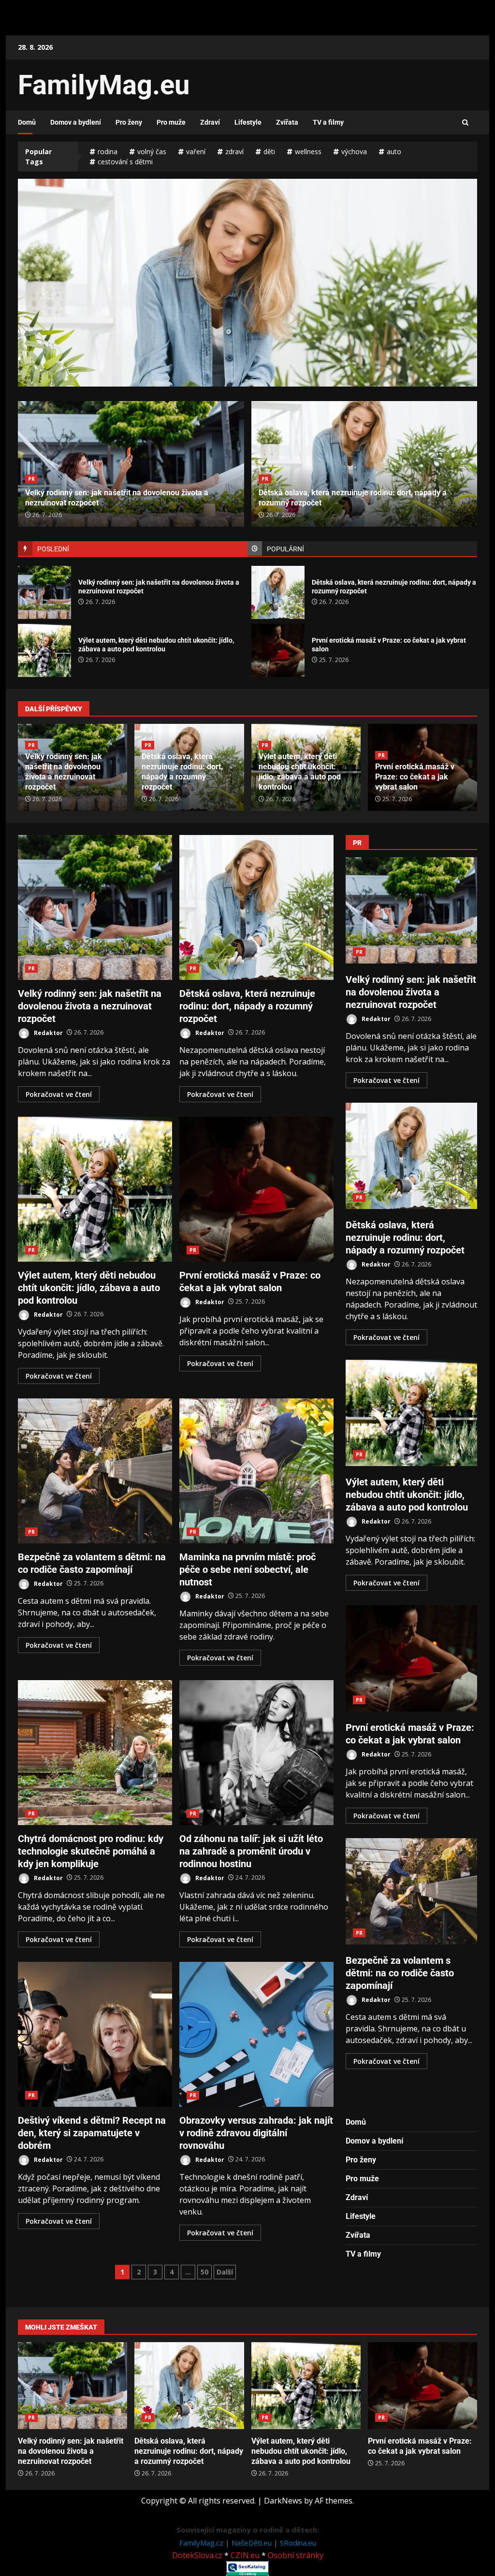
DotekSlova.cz (197, 2555)
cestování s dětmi (125, 162)
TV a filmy (328, 122)
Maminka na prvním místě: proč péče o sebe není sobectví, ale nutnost (256, 1471)
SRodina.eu (298, 2543)
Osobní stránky (296, 2555)
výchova (354, 151)
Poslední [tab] (53, 549)
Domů (27, 122)
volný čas (152, 151)
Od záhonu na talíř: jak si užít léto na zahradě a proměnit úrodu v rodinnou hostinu (256, 1753)
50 (204, 2272)
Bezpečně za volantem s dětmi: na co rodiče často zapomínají (95, 1471)
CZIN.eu (245, 2555)
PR (31, 479)
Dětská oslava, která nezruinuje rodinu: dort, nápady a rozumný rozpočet (278, 592)
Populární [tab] (285, 549)
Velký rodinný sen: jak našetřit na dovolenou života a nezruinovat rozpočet (44, 592)
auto (394, 151)
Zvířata (287, 122)
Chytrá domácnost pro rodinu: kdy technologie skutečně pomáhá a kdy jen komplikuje (95, 1753)
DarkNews (283, 2501)
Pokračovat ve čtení (59, 1094)
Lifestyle (248, 122)
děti (269, 151)
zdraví (234, 151)
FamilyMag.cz (202, 2543)
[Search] (465, 123)
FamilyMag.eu (104, 85)
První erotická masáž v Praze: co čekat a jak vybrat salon (278, 650)
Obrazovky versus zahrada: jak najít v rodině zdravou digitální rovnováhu (256, 2034)
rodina (108, 151)
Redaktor (48, 1032)
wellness (308, 151)
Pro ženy (129, 122)
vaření (196, 151)
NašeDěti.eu (253, 2543)
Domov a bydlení (76, 122)
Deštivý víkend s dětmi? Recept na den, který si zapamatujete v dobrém (95, 2034)
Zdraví (210, 122)
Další (225, 2272)
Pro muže (171, 122)
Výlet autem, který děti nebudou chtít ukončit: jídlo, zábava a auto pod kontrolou (247, 324)
